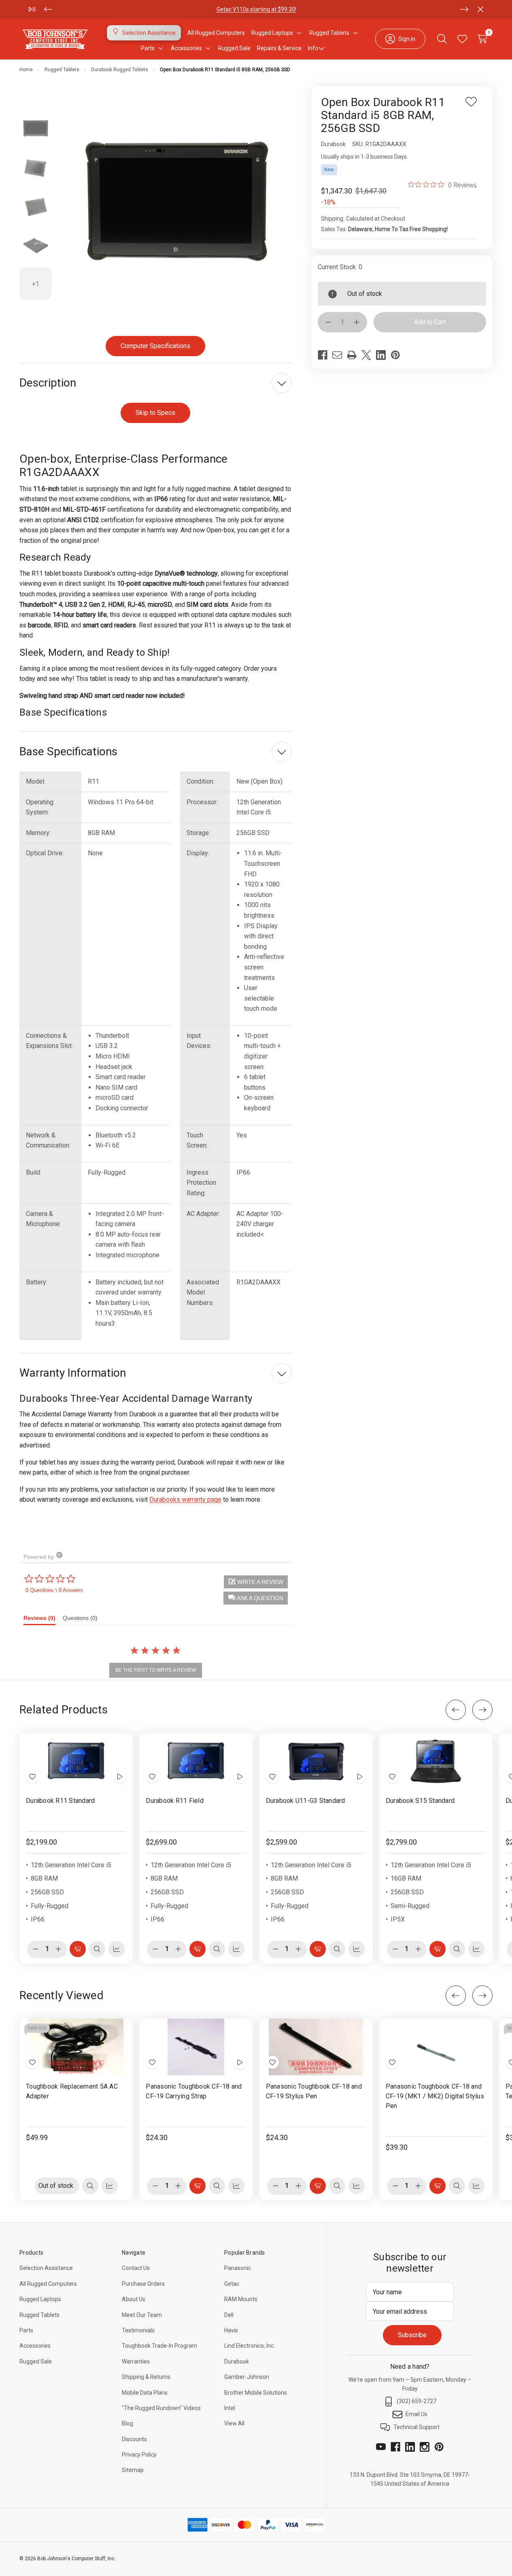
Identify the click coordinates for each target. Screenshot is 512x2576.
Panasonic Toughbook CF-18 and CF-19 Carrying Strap (194, 2091)
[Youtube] (381, 2447)
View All (234, 2423)
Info (313, 48)
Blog (127, 2423)
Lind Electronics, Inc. (250, 2346)
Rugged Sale (36, 2361)
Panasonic (238, 2268)
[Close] (480, 9)
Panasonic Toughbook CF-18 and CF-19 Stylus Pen (314, 2091)
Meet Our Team (142, 2315)
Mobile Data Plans (145, 2393)
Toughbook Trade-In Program (159, 2346)
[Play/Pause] (32, 9)
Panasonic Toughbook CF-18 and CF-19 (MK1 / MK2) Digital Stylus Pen (435, 2096)
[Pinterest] (395, 355)
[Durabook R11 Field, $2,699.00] (196, 1761)
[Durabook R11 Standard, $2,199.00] (76, 1761)
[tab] (43, 1620)
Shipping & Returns (146, 2377)
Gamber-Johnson (247, 2377)
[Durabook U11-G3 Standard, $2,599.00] (316, 1761)
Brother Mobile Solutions (256, 2393)
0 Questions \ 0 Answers (54, 1590)
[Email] (337, 355)
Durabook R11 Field (175, 1801)
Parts (26, 2330)
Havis (231, 2330)
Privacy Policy (139, 2455)
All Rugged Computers (48, 2284)
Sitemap (133, 2470)
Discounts (134, 2439)
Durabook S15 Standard (420, 1801)
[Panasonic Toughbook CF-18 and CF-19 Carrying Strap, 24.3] (196, 2047)
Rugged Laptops (40, 2299)
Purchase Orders (143, 2284)
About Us (134, 2299)
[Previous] (48, 9)
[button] (256, 1598)
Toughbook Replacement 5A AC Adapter (72, 2091)
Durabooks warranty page (185, 1499)
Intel (230, 2408)
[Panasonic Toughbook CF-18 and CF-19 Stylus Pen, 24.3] (316, 2047)
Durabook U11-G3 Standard (306, 1801)
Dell (229, 2315)
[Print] (352, 355)
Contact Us (136, 2268)
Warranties (136, 2361)
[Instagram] (425, 2447)
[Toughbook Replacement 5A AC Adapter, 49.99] (76, 2047)
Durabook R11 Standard (60, 1801)
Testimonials (138, 2330)
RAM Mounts (241, 2299)
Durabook (237, 2361)
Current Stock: (340, 267)
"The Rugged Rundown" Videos (161, 2408)
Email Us (416, 2414)
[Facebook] (323, 355)
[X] (366, 355)
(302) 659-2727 (416, 2401)
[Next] (464, 9)
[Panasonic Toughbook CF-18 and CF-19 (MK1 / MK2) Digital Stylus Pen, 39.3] (436, 2047)
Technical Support (416, 2427)
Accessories (35, 2346)
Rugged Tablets (39, 2315)
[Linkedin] (381, 355)
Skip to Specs (155, 413)
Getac (232, 2284)
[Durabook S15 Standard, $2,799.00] (436, 1761)
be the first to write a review (156, 1670)
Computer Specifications (155, 346)
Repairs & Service (279, 48)
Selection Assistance (46, 2268)
